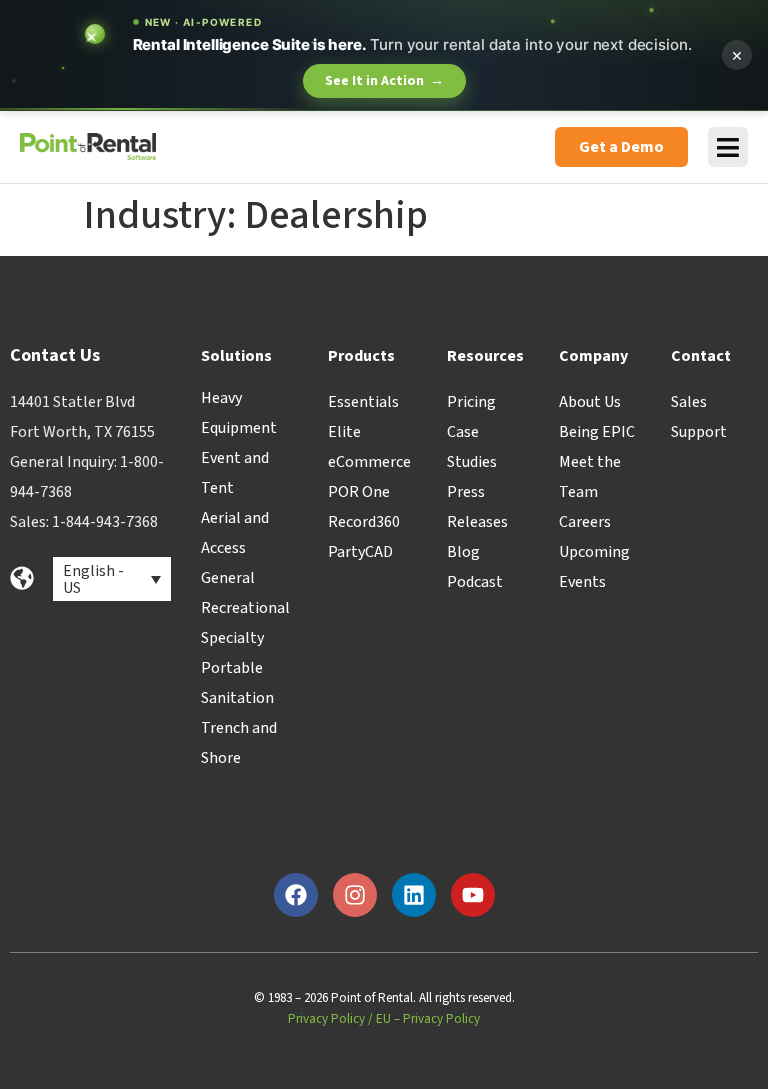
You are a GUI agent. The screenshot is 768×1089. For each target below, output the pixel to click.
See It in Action (384, 81)
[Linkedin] (414, 895)
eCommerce (369, 462)
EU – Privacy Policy (428, 1019)
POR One (359, 492)
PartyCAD (360, 552)
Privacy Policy (326, 1019)
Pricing (471, 402)
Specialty (232, 638)
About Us (590, 402)
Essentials (363, 402)
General (228, 578)
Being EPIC (597, 432)
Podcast (475, 582)
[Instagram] (355, 895)
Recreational (245, 608)
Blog (463, 552)
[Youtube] (473, 895)
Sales (689, 402)
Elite (344, 432)
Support (699, 432)
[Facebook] (296, 895)
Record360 (364, 522)
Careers (585, 522)
